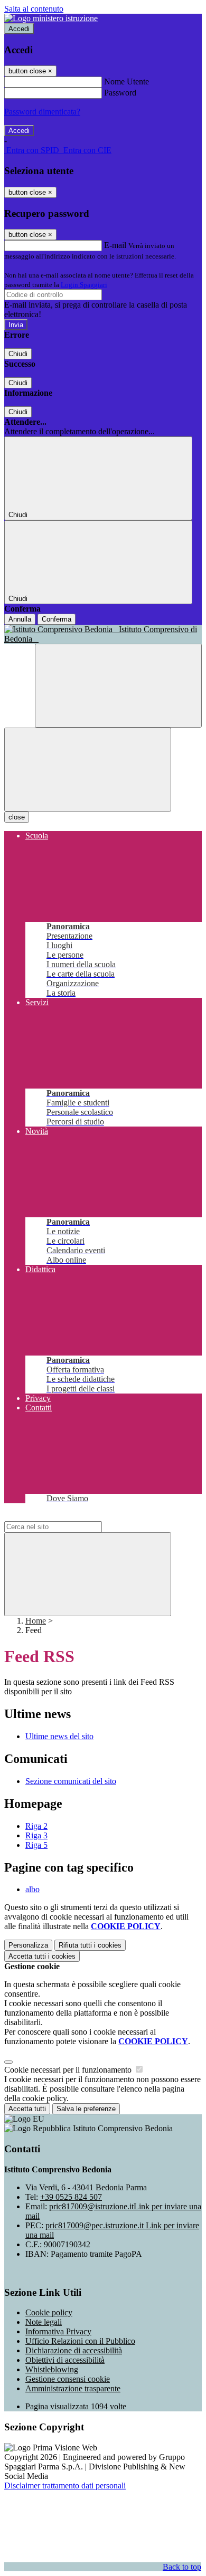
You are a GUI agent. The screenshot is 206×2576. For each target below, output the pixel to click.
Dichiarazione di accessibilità (74, 2350)
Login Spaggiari (84, 285)
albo (32, 1889)
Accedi (19, 29)
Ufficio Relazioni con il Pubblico (80, 2341)
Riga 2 (36, 1826)
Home (36, 1621)
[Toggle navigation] (88, 770)
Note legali (44, 2322)
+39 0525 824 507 (71, 2197)
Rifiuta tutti (90, 1945)
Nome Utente (127, 82)
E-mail (115, 245)
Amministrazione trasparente (73, 2388)
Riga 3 (36, 1835)
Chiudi (18, 354)
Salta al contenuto (34, 9)
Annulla (20, 619)
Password (120, 93)
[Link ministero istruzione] (51, 18)
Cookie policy (49, 2312)
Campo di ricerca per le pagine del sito (68, 1516)
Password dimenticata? (42, 112)
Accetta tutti (42, 1956)
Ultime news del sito (59, 1736)
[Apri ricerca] (118, 686)
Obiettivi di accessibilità (65, 2360)
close (17, 817)
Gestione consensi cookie (68, 2379)
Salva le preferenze (86, 2109)
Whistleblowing (52, 2369)
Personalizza (28, 1945)
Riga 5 (36, 1845)
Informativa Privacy (58, 2331)
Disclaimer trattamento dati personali (65, 2486)
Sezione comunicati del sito (71, 1781)
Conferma (57, 619)
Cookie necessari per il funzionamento (69, 2070)
